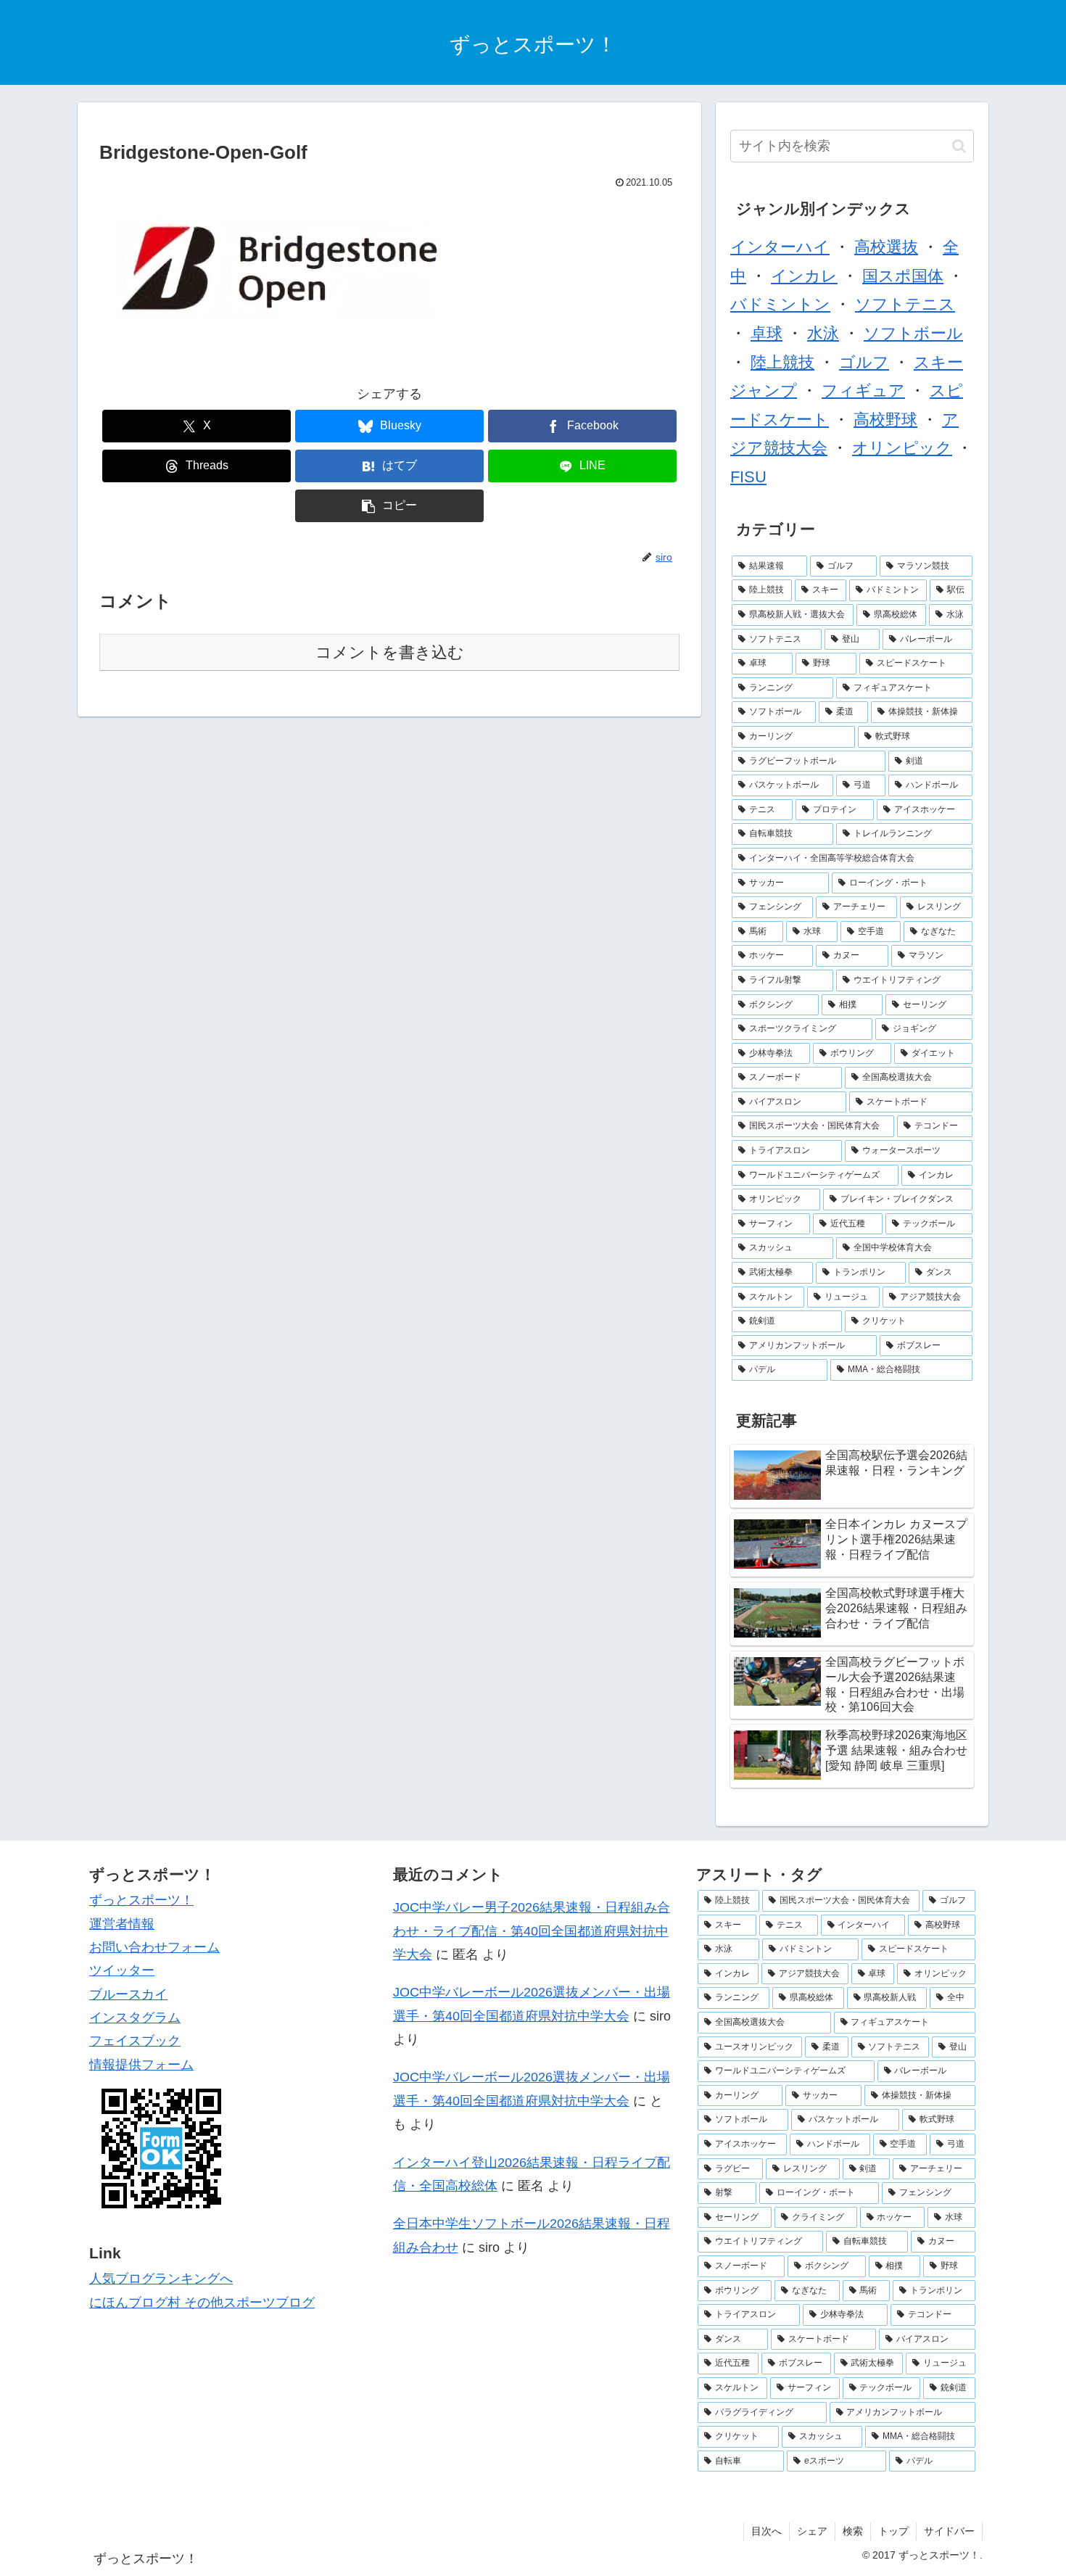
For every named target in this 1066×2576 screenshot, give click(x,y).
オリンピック (902, 448)
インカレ (804, 276)
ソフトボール (913, 333)
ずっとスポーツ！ (141, 1900)
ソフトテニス (905, 304)
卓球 (767, 333)
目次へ (767, 2531)
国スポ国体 (903, 276)
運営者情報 (122, 1924)
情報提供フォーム (141, 2065)
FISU (748, 477)
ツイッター (122, 1970)
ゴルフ (864, 362)
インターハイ (780, 247)
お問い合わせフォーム (154, 1947)
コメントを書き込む (390, 652)
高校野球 (885, 420)
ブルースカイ (128, 1994)
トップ (893, 2531)
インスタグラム (135, 2018)
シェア (812, 2531)
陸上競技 (782, 362)
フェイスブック (135, 2041)
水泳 (823, 333)
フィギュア (863, 391)
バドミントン (780, 304)
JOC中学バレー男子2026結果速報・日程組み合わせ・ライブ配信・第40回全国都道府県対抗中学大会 (532, 1931)
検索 (853, 2531)
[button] (389, 506)
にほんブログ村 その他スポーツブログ (202, 2303)
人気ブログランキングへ (161, 2279)
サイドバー (949, 2531)
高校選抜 (886, 247)
